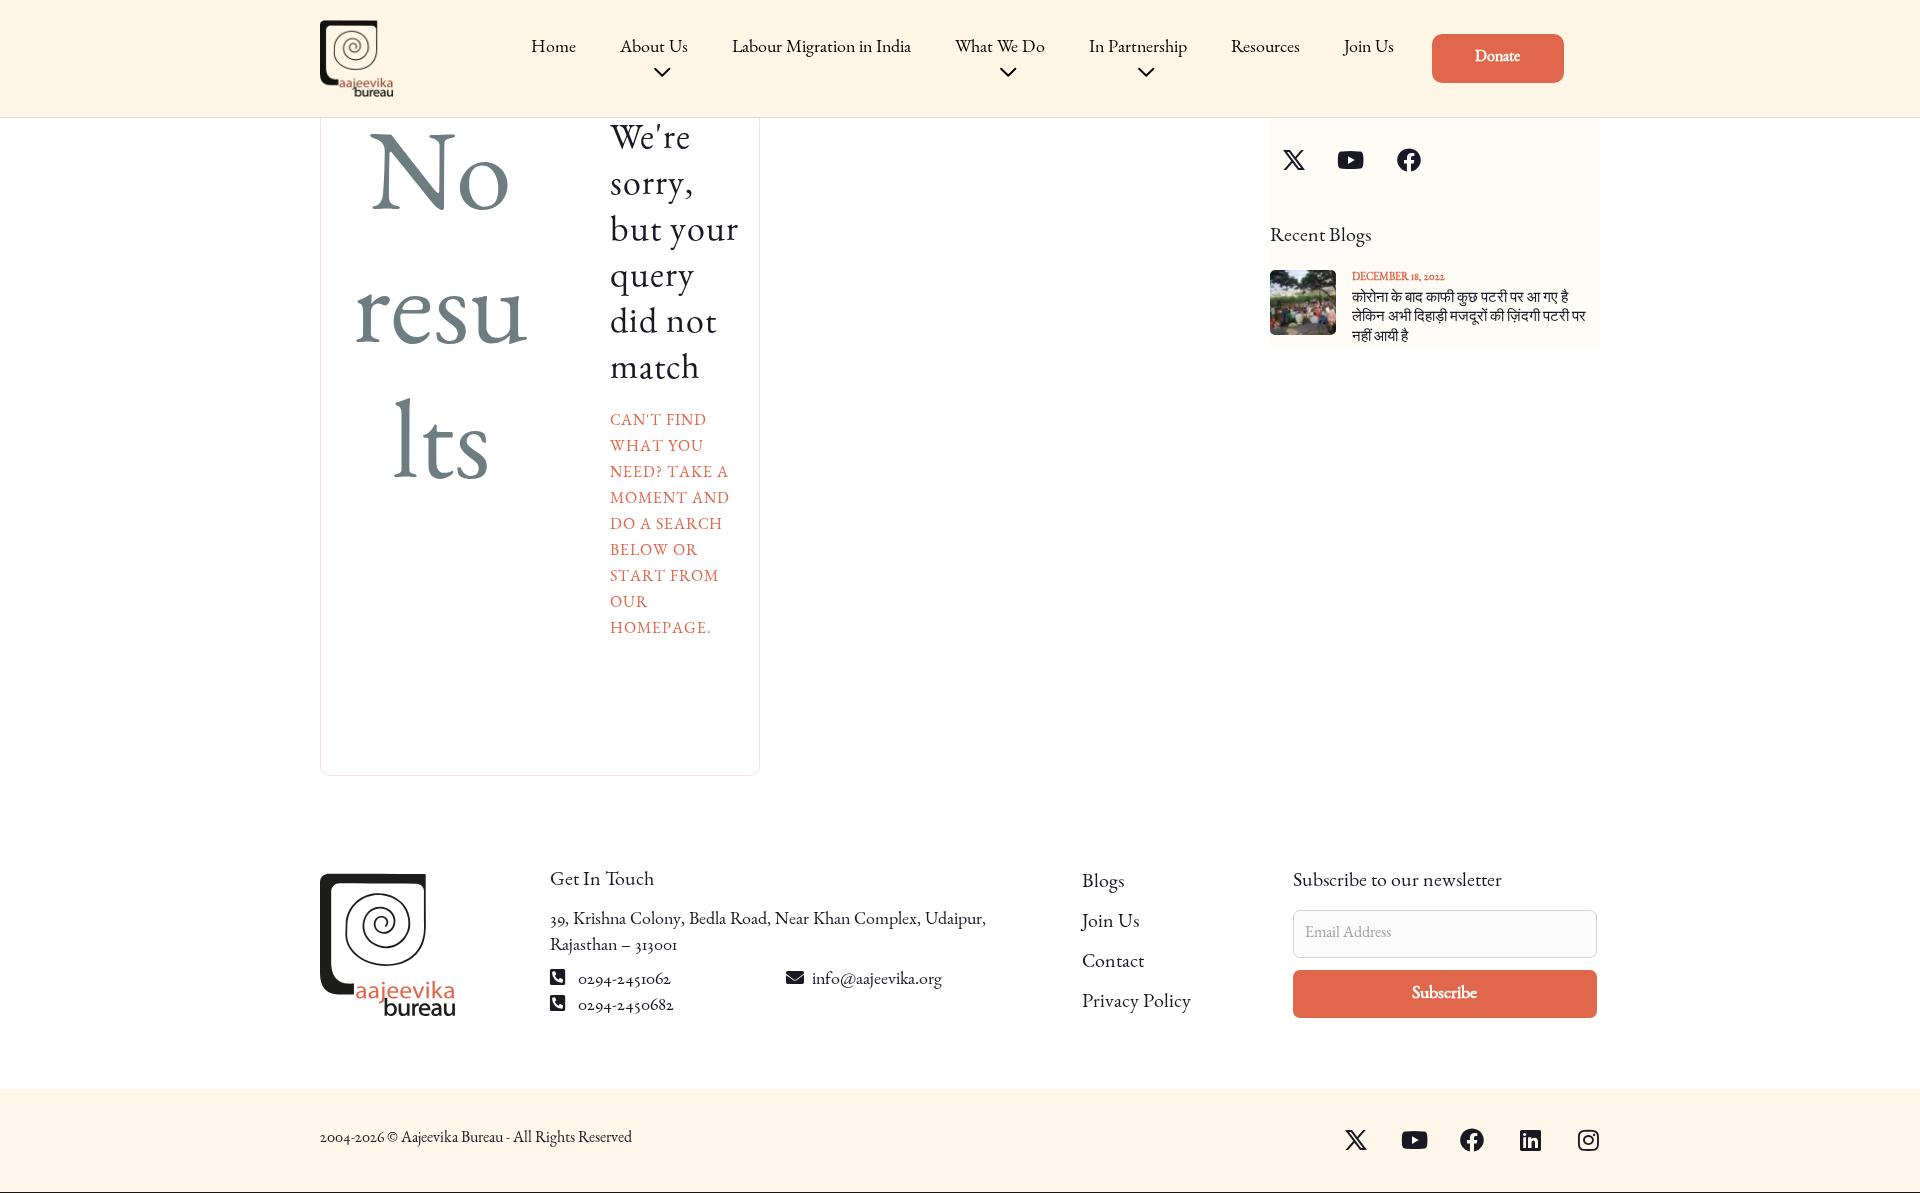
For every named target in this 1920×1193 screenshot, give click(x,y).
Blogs (1103, 883)
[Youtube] (1402, 1140)
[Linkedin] (1518, 1140)
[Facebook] (1460, 1140)
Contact (1113, 963)
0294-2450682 (624, 1006)
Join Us (1110, 923)
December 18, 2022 (1398, 277)
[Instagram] (1576, 1140)
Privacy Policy (1136, 1003)
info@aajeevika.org (877, 980)
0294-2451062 (622, 980)
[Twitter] (1344, 1140)
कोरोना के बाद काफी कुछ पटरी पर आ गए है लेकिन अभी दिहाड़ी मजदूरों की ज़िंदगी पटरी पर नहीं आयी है (1469, 318)
